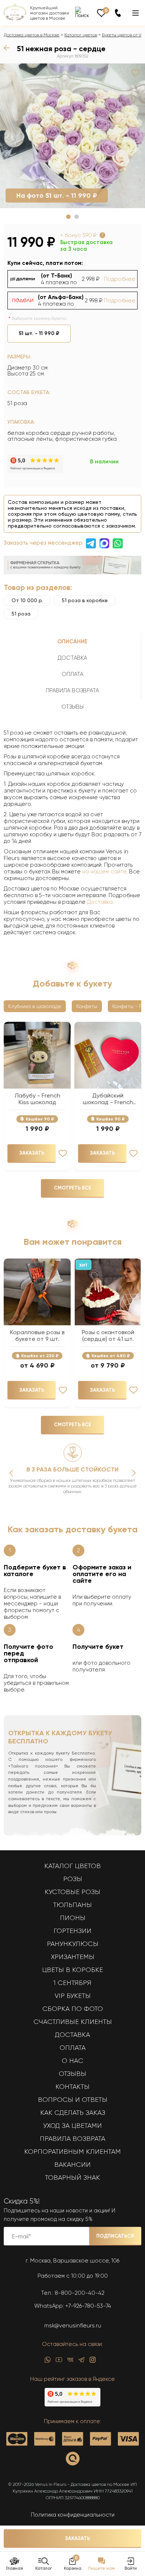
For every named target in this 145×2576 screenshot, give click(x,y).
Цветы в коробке (72, 1970)
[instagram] (93, 2362)
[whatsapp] (48, 2362)
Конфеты (87, 1006)
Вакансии (72, 2165)
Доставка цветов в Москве (32, 35)
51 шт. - (39, 333)
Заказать (78, 2538)
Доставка (100, 902)
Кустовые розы (72, 1892)
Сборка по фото (73, 2009)
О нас (72, 2061)
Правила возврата (72, 2139)
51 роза (21, 614)
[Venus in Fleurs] (15, 19)
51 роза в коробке (85, 600)
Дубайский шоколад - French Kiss (108, 1099)
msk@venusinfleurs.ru (73, 2326)
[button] (68, 217)
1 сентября (72, 1983)
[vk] (70, 2362)
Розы (73, 1879)
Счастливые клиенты (73, 2022)
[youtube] (59, 2362)
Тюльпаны (72, 1905)
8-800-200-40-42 (80, 2293)
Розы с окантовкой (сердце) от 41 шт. (108, 1336)
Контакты (72, 2087)
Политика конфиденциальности (73, 2515)
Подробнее (120, 279)
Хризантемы (73, 1957)
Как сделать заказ (73, 2113)
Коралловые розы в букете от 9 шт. (37, 1336)
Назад (8, 48)
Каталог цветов (81, 35)
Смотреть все (72, 1188)
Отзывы (72, 2074)
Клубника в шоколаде (35, 1006)
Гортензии (72, 1931)
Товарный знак (72, 2178)
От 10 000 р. (27, 600)
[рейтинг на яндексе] (35, 471)
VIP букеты (73, 1996)
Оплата (72, 2048)
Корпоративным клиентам (72, 2152)
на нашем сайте (104, 872)
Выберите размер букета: (39, 318)
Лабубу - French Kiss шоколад (37, 1099)
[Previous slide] (11, 1473)
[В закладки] (135, 73)
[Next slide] (134, 1473)
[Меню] (136, 13)
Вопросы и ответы (73, 2100)
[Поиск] (82, 12)
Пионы (73, 1918)
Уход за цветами (72, 2126)
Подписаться (115, 2236)
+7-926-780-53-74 (88, 2306)
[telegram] (81, 2362)
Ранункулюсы (73, 1944)
